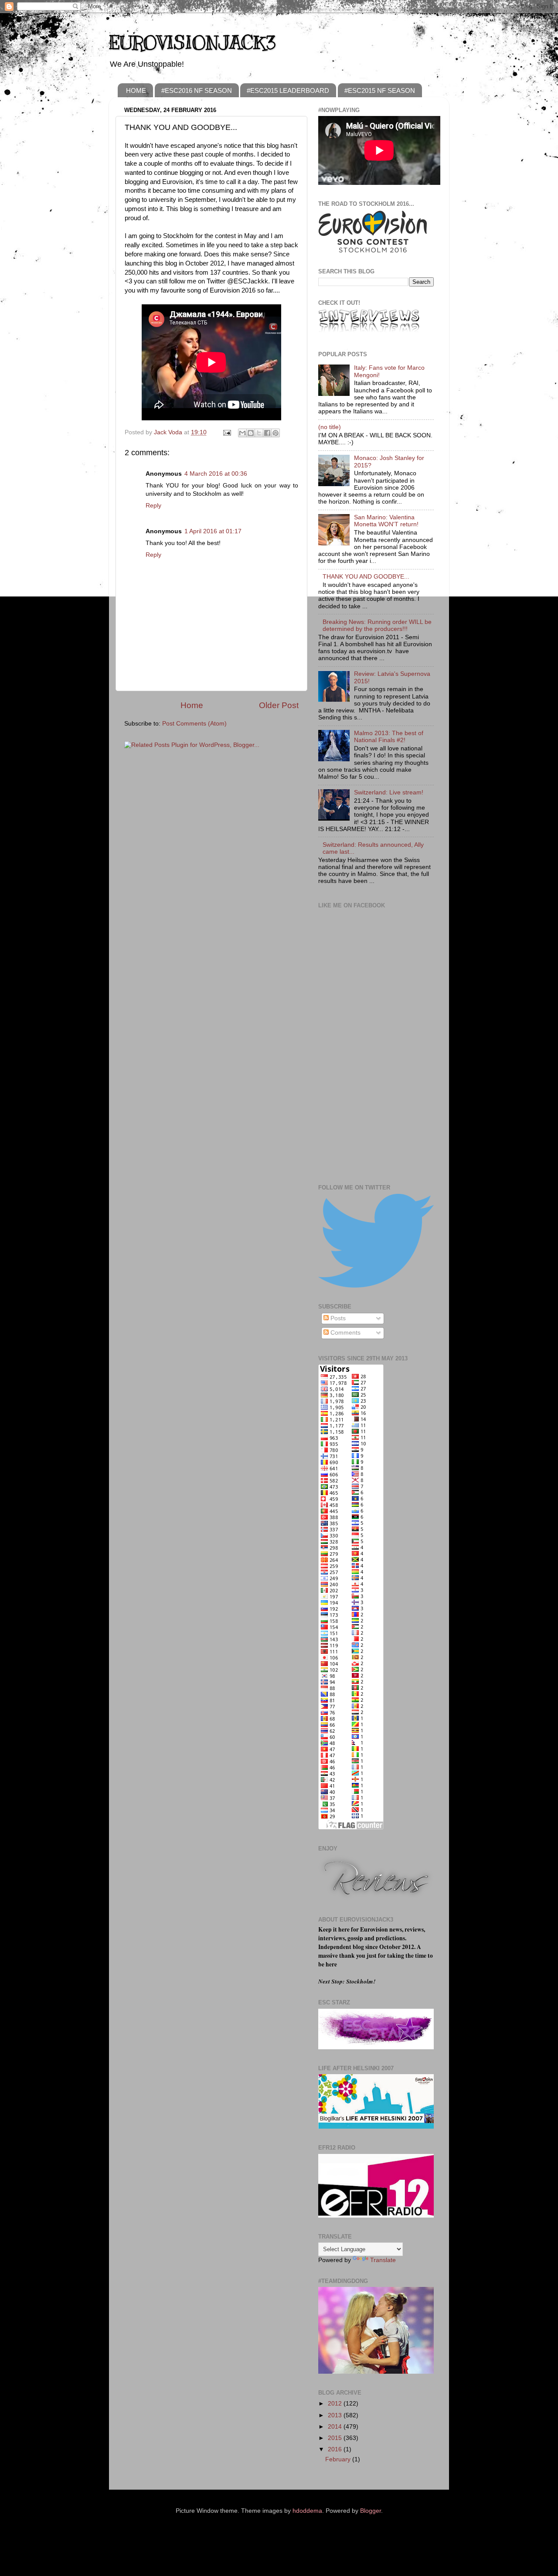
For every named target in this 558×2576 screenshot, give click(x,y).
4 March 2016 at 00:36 (216, 474)
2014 (336, 2427)
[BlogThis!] (251, 433)
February (339, 2459)
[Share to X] (259, 433)
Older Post (279, 705)
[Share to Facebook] (267, 433)
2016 (336, 2449)
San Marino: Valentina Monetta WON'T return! (386, 521)
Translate (383, 2260)
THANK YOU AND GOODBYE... (366, 577)
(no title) (330, 427)
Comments (345, 1333)
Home (192, 705)
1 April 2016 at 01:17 (213, 531)
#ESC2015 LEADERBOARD (288, 90)
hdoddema (307, 2511)
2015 (336, 2438)
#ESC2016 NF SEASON (197, 90)
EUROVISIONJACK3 (192, 43)
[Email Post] (226, 432)
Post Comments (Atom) (194, 724)
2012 (336, 2404)
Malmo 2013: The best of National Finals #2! (389, 737)
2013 (336, 2415)
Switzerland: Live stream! (389, 792)
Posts (337, 1318)
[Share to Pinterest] (276, 433)
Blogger (371, 2511)
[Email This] (242, 433)
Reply (153, 506)
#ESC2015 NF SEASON (380, 90)
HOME (136, 90)
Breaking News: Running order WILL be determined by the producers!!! (377, 625)
